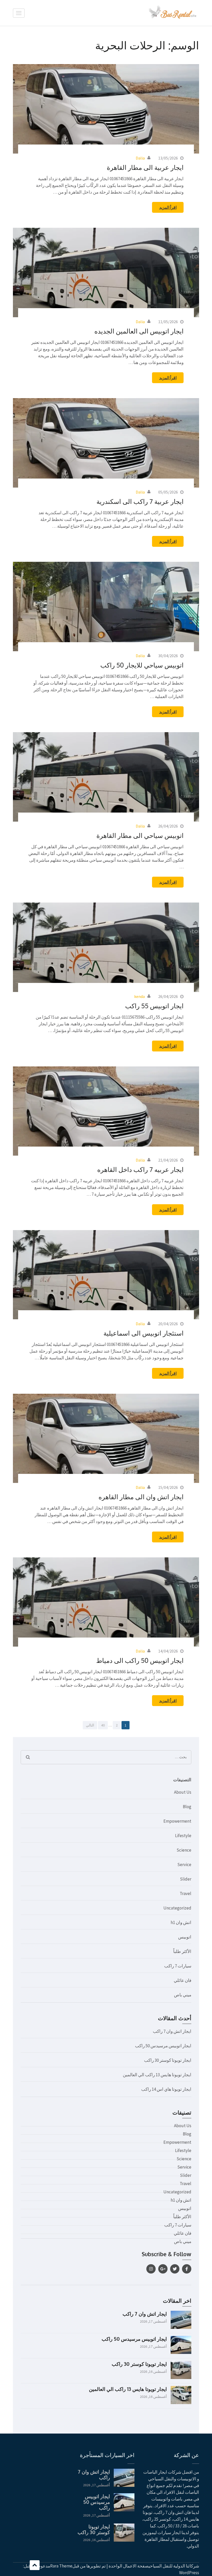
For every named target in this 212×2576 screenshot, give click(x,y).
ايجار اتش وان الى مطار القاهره (141, 1497)
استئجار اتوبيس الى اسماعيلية (143, 1333)
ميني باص (183, 1995)
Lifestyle (183, 1836)
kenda (139, 996)
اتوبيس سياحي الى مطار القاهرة (140, 835)
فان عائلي (183, 1980)
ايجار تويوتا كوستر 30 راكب (168, 2060)
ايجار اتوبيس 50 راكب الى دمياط (140, 1660)
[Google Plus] (163, 2269)
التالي (90, 1725)
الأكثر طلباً (182, 1951)
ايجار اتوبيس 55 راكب (154, 1006)
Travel (185, 1893)
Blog (187, 1807)
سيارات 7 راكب (178, 1966)
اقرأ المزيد (168, 207)
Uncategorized (177, 1908)
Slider (186, 1879)
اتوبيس (185, 1937)
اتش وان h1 (181, 1922)
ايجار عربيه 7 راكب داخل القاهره (140, 1169)
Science (184, 1850)
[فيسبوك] (187, 2269)
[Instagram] (151, 2269)
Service (184, 1865)
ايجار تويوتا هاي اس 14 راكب (166, 2089)
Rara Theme (61, 2566)
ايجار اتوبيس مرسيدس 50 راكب (163, 2046)
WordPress (189, 2573)
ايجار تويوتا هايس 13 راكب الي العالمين (157, 2075)
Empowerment (177, 1821)
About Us (183, 1792)
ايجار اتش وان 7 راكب (172, 2031)
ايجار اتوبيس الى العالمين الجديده (139, 331)
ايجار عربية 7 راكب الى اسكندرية (140, 501)
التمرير (35, 2565)
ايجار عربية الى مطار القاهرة (145, 167)
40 (101, 1725)
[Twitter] (175, 2269)
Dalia (140, 158)
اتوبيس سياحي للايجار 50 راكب (142, 665)
